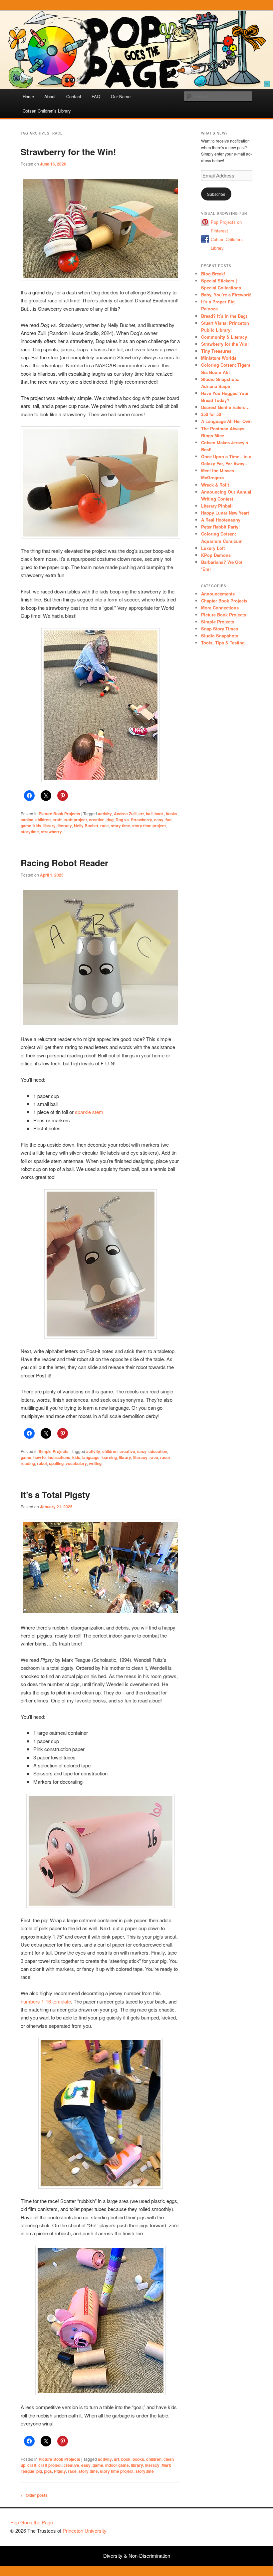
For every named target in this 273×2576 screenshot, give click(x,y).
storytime (30, 832)
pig (39, 2471)
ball (149, 814)
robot (42, 1463)
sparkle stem (89, 1112)
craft (57, 820)
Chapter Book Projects (224, 601)
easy (159, 820)
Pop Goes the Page (32, 2522)
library (49, 826)
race (105, 826)
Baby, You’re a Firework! (226, 295)
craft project (75, 820)
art (141, 814)
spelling (56, 1463)
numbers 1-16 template (46, 2001)
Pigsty (60, 2471)
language (91, 1457)
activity (105, 814)
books (172, 814)
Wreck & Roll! (215, 485)
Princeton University (238, 2525)
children (43, 820)
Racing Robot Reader (64, 863)
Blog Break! (213, 274)
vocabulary (76, 1463)
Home (28, 96)
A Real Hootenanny (221, 520)
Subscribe (216, 194)
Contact (74, 96)
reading (28, 1463)
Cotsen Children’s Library (47, 111)
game (26, 826)
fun (168, 820)
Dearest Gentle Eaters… (225, 407)
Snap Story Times (220, 629)
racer (165, 1457)
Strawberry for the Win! (68, 152)
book (159, 814)
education (158, 1451)
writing (95, 1463)
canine (27, 820)
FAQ (96, 96)
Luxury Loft (213, 548)
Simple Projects (54, 1451)
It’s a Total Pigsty (55, 1494)
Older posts (34, 2495)
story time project (149, 826)
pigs (48, 2471)
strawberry (51, 832)
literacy (65, 826)
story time (121, 826)
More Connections (220, 608)
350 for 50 (211, 414)
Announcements (218, 594)
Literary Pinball (217, 506)
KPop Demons (216, 555)
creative (97, 820)
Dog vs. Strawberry (134, 820)
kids (37, 826)
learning (109, 1457)
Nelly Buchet (86, 826)
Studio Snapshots (220, 636)
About (50, 96)
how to (39, 1457)
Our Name (121, 96)
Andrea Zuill (125, 814)
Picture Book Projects (59, 814)
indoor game (117, 2465)
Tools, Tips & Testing (223, 643)
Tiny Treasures (216, 351)
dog (110, 820)
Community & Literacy (224, 337)
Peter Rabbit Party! (220, 527)
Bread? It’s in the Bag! (224, 316)
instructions (59, 1457)
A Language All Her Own (226, 421)
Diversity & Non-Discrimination (137, 2556)
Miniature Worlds (219, 358)
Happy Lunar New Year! (225, 513)
